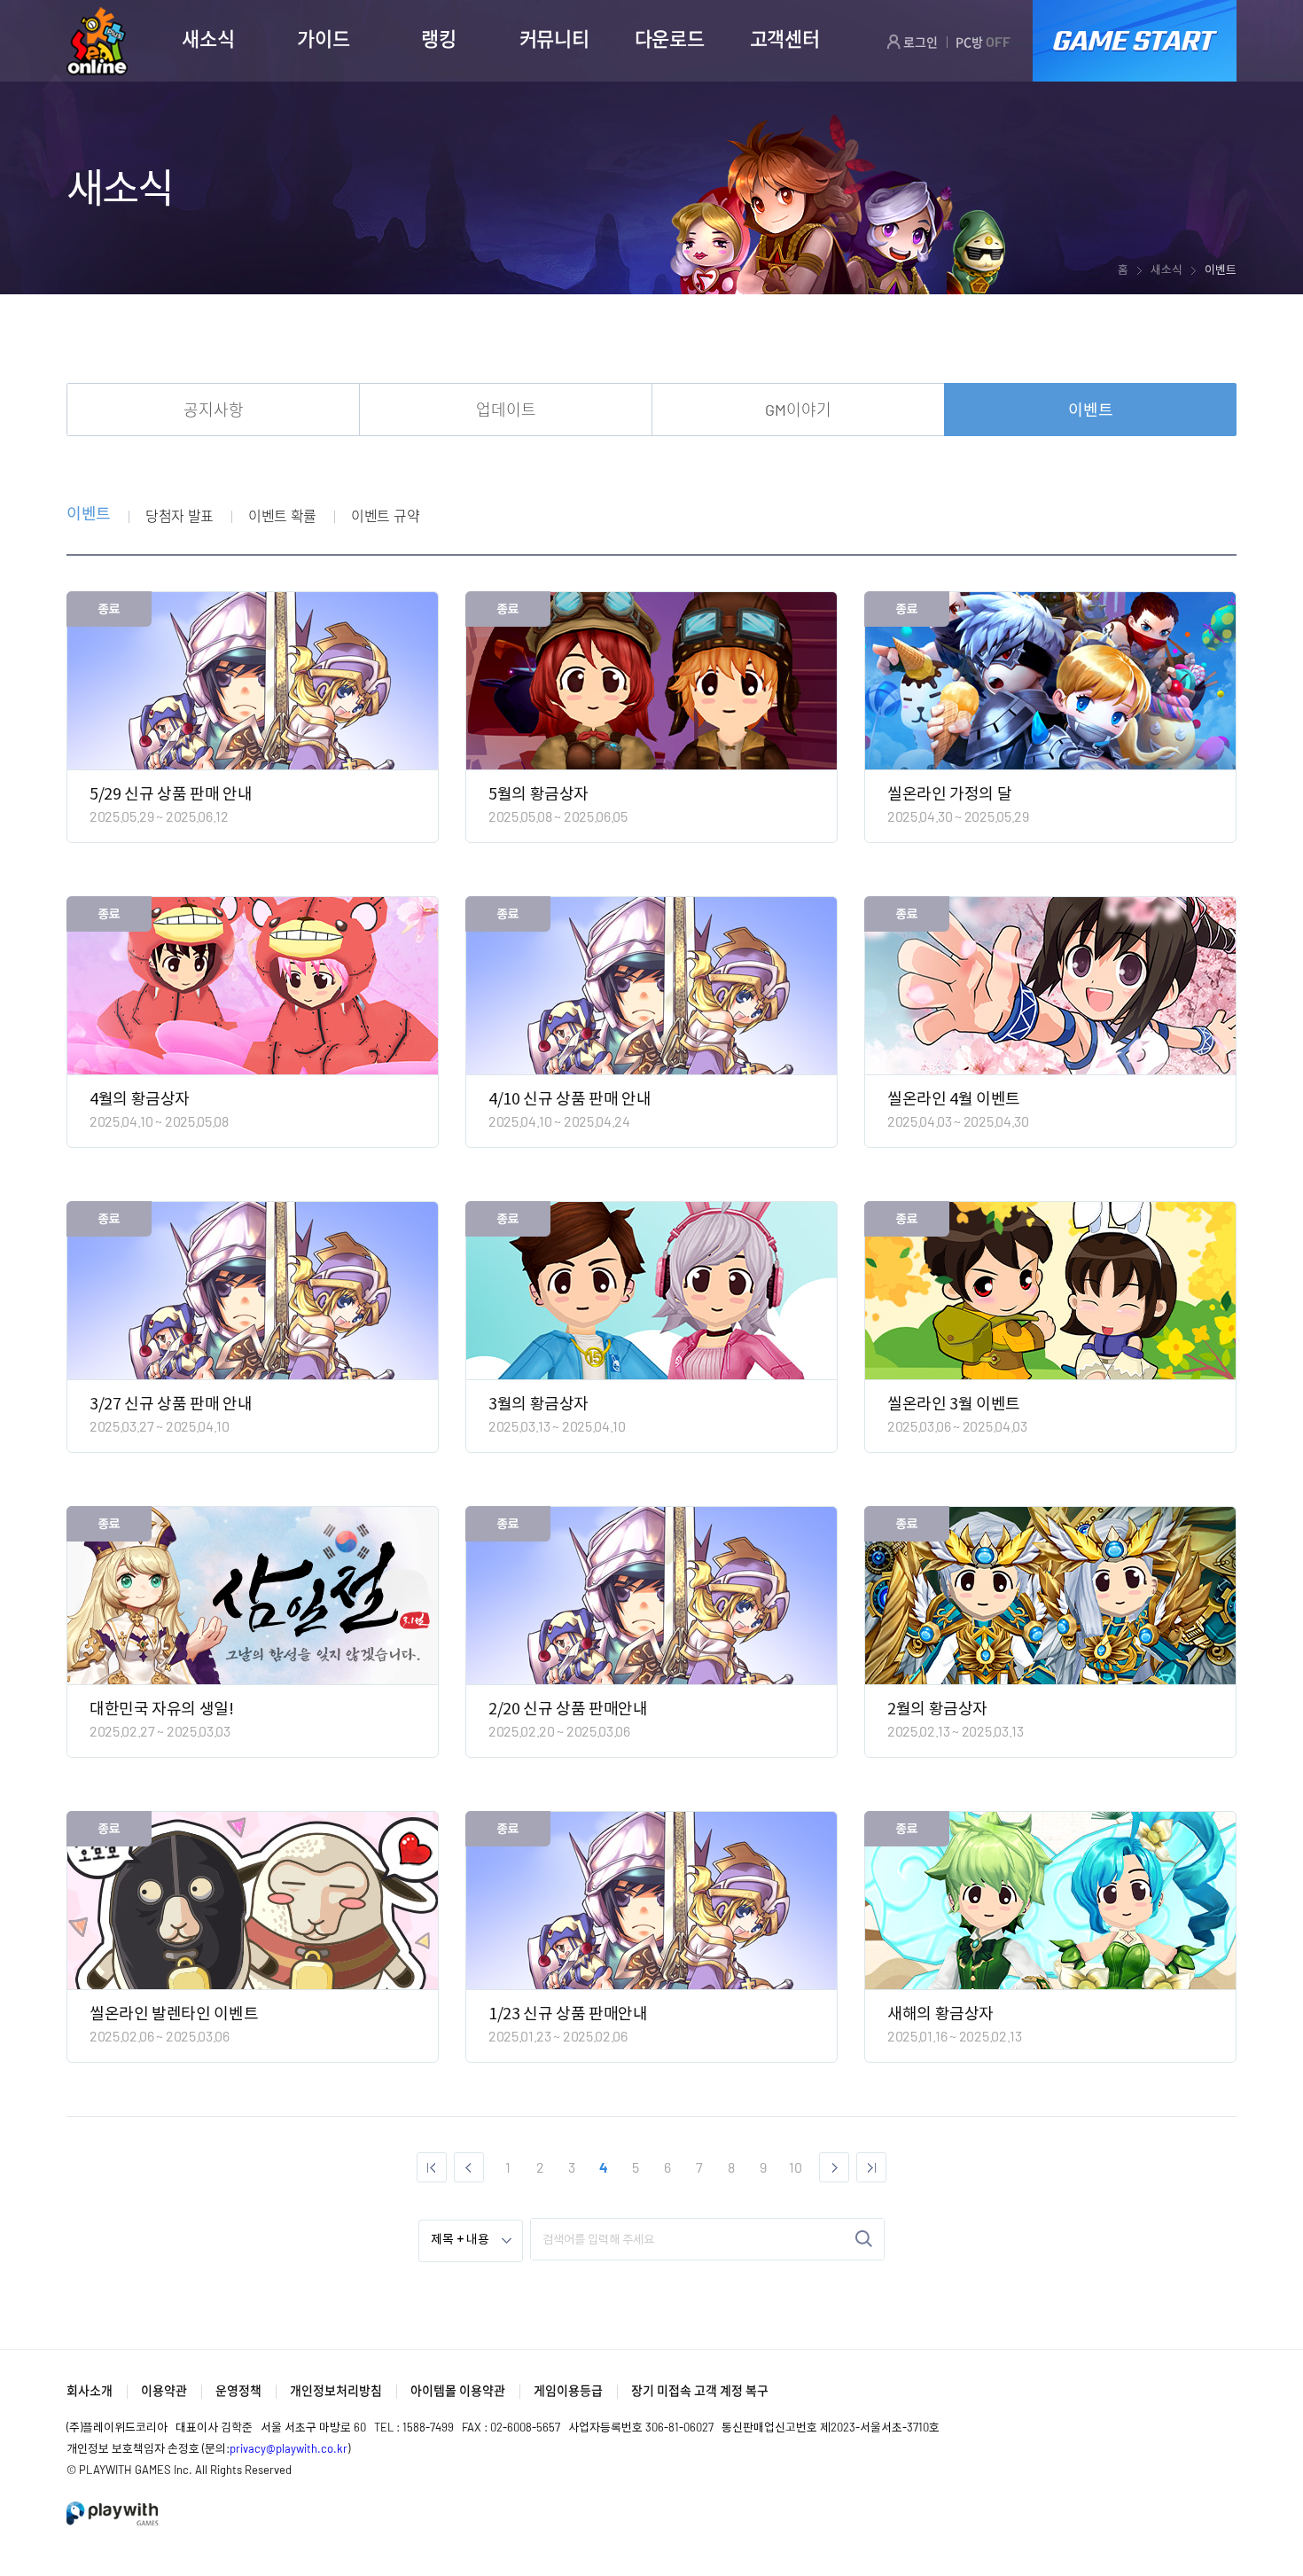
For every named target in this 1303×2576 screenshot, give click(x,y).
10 (796, 2167)
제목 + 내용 (460, 2240)
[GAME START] (1135, 41)
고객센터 (785, 38)
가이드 (323, 38)
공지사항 (214, 410)
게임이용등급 (568, 2390)
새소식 (208, 38)
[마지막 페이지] (871, 2167)
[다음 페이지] (834, 2167)
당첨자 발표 (179, 515)
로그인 (919, 42)
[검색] (864, 2239)
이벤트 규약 (385, 515)
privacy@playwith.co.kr (289, 2448)
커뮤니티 (554, 38)
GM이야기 (798, 410)
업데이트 (506, 410)
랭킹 (438, 38)
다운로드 (670, 38)
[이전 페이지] (469, 2167)
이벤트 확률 (282, 515)
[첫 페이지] (432, 2167)
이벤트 (1091, 410)
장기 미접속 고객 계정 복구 (700, 2390)
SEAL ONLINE (97, 41)
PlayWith (113, 2514)
